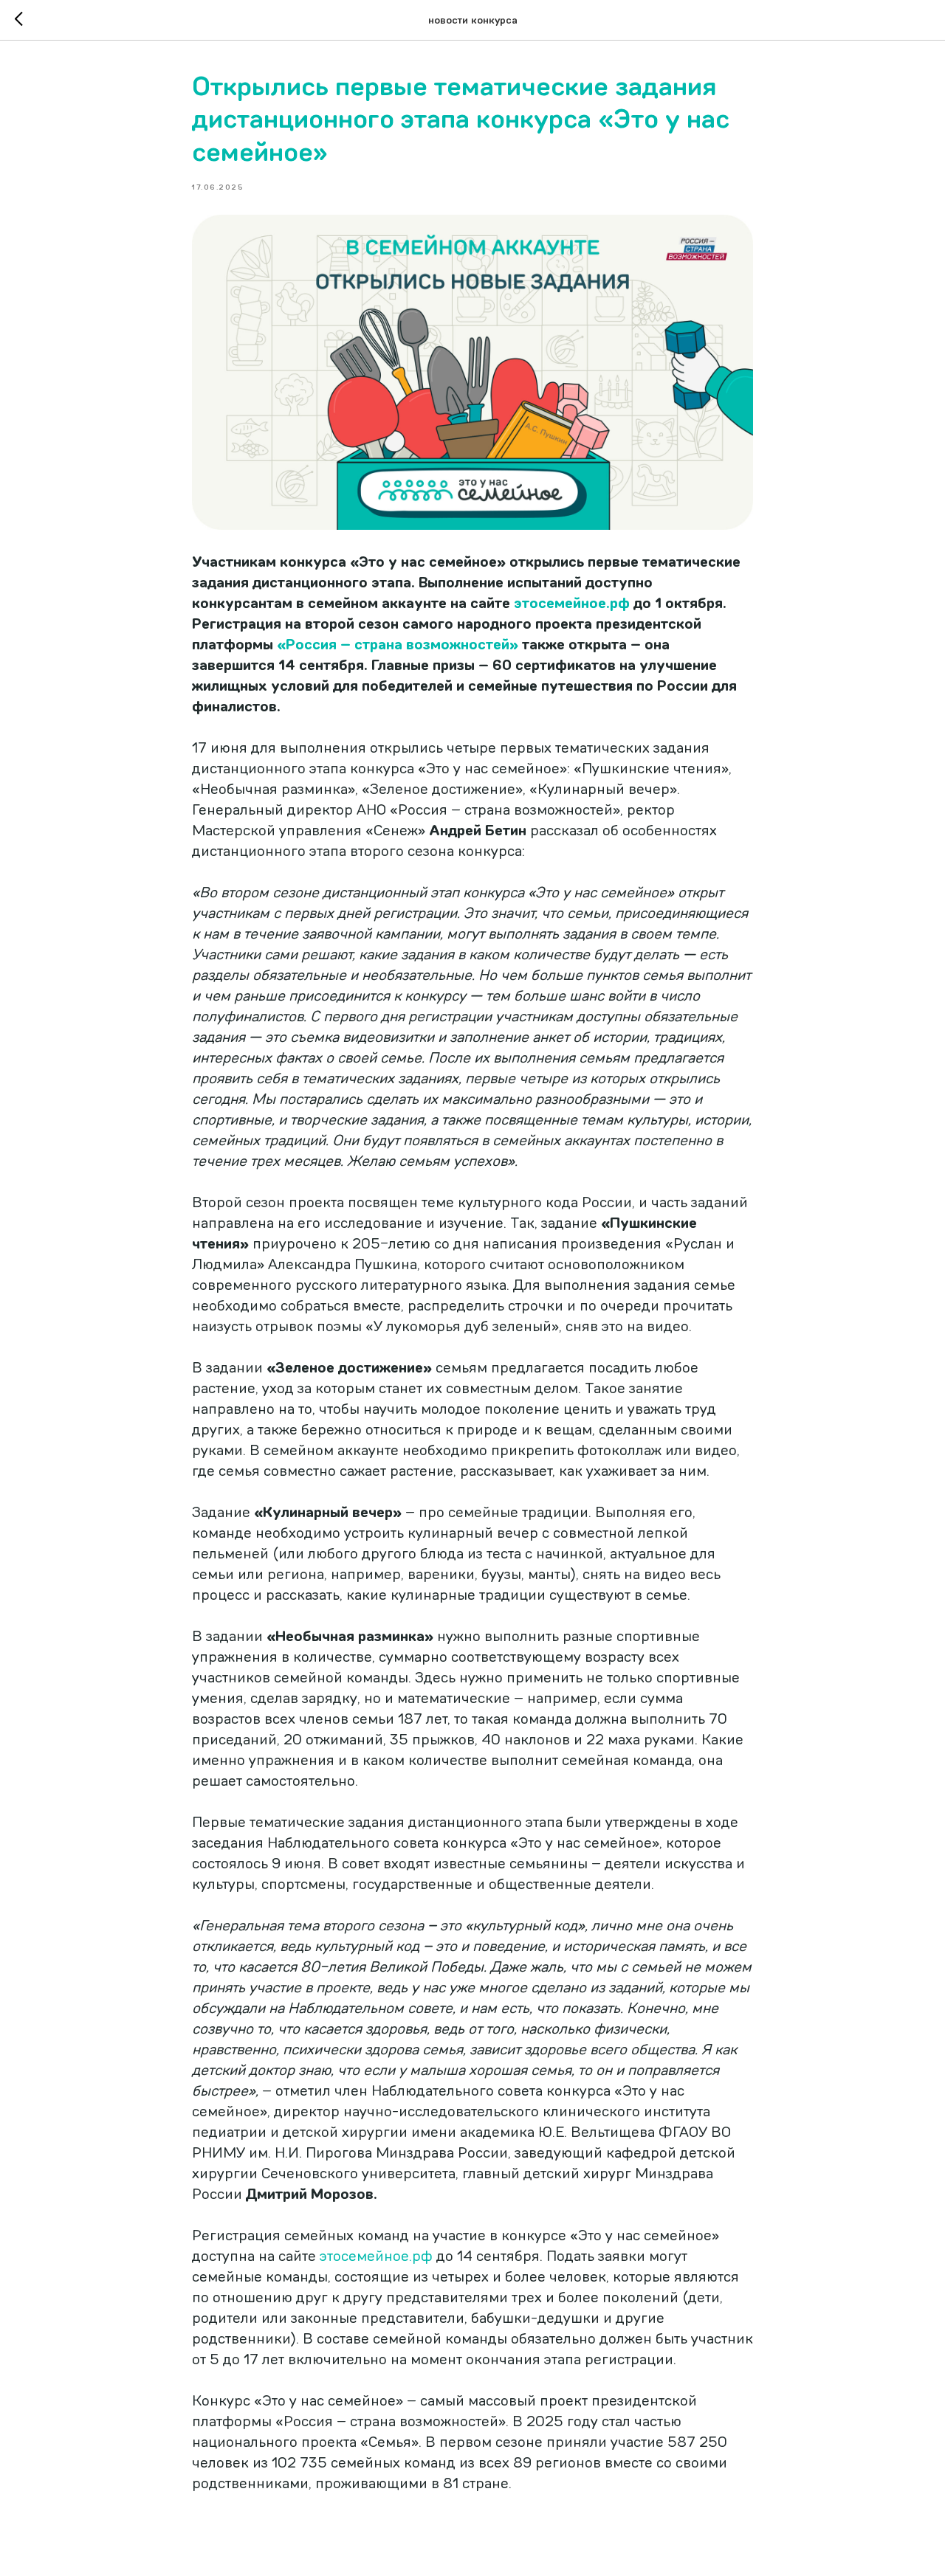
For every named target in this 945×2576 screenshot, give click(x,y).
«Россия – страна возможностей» (398, 645)
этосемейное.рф (572, 603)
